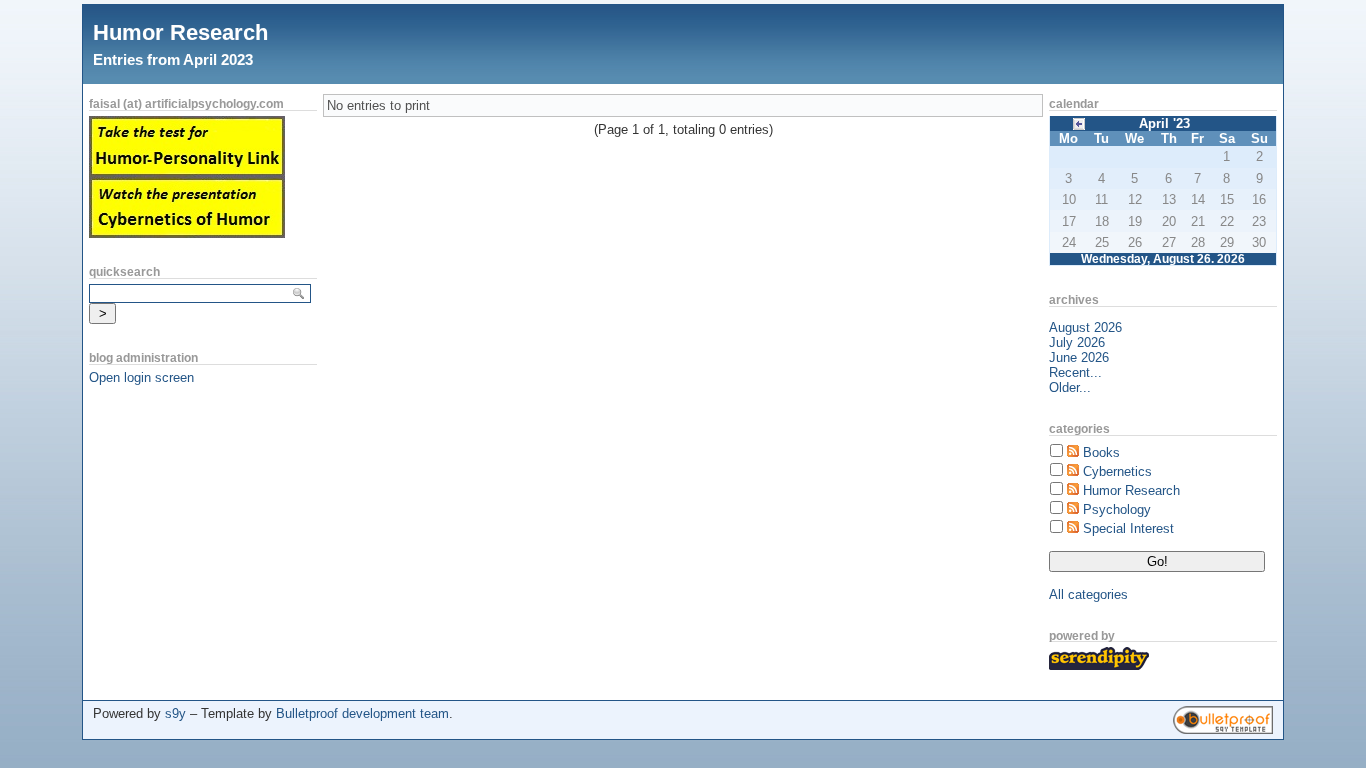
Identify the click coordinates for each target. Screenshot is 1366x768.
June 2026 (1079, 357)
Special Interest (1128, 528)
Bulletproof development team (362, 713)
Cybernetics (1117, 471)
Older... (1070, 387)
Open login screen (141, 377)
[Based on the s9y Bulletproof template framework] (1223, 729)
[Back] (1079, 122)
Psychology (1117, 509)
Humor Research (180, 32)
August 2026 (1085, 327)
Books (1101, 452)
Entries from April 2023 (173, 59)
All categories (1088, 594)
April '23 (1164, 123)
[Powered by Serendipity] (1099, 665)
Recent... (1075, 372)
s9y (175, 713)
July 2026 (1077, 342)
